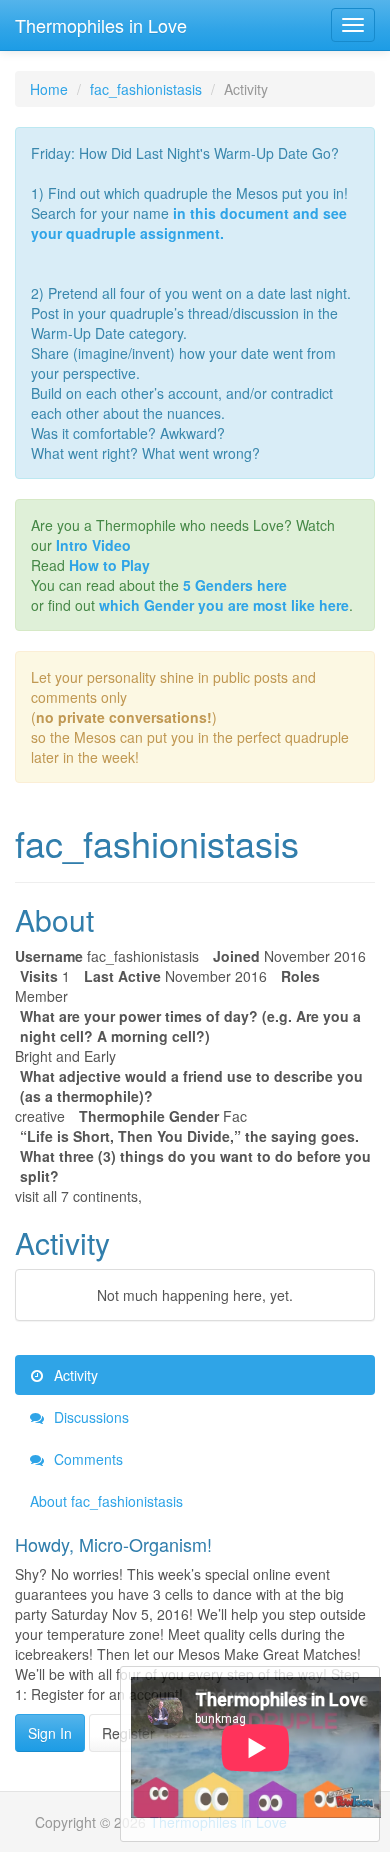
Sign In (50, 1733)
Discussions (89, 1417)
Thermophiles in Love (101, 25)
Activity (74, 1375)
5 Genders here (235, 585)
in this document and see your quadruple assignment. (189, 223)
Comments (86, 1459)
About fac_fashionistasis (106, 1501)
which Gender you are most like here (224, 605)
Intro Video (93, 545)
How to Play (109, 565)
